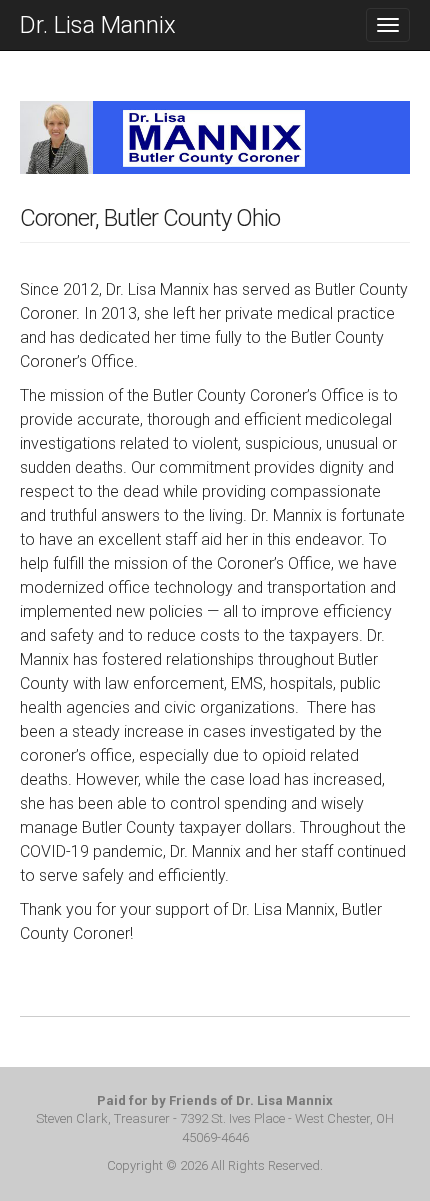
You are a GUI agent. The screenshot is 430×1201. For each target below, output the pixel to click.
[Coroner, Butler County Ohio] (215, 151)
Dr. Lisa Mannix (98, 25)
